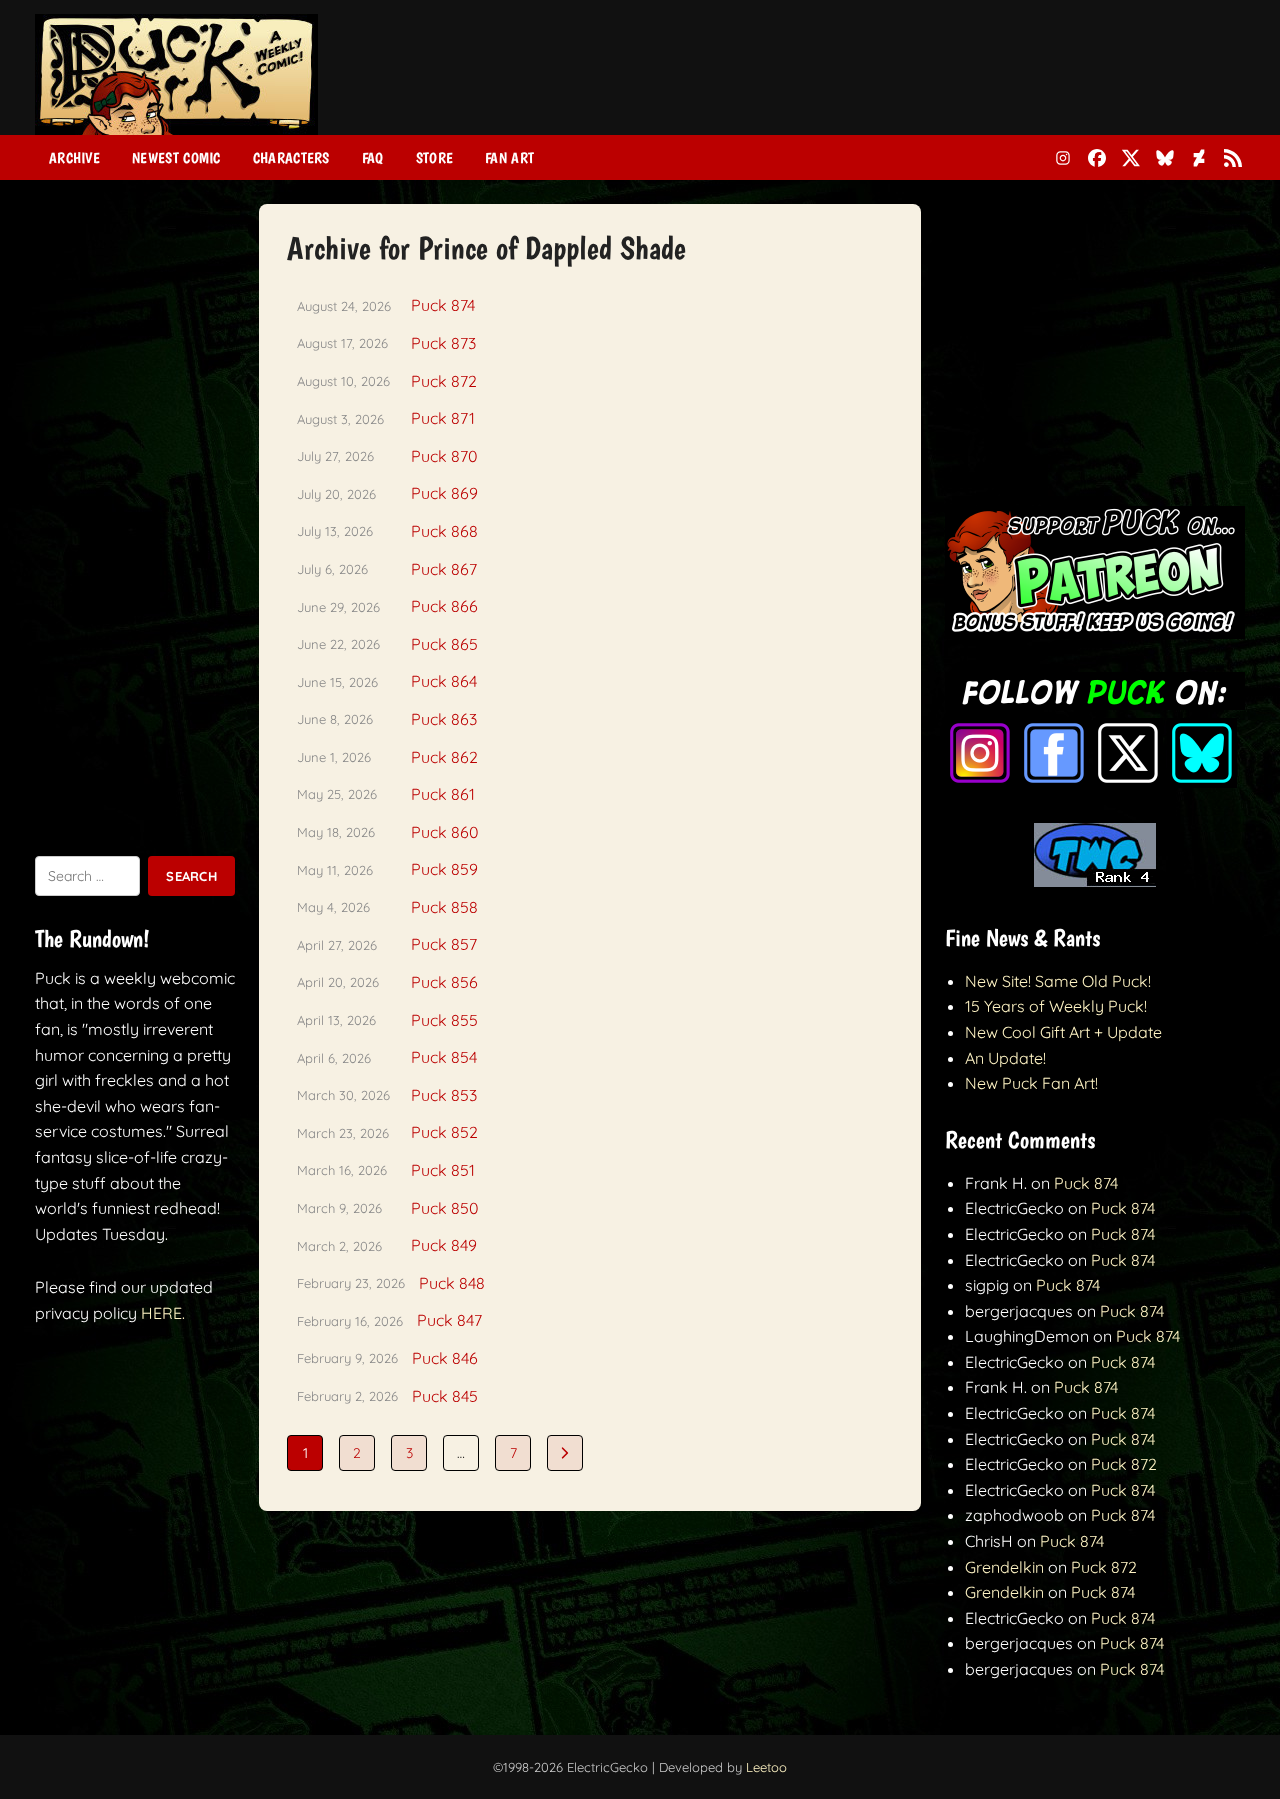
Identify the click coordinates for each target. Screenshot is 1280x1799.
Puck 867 (444, 569)
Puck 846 (445, 1358)
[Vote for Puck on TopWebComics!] (1095, 881)
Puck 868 (444, 531)
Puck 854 (444, 1057)
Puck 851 (443, 1170)
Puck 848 (452, 1283)
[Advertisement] (881, 83)
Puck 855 (444, 1020)
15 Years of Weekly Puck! (1056, 1006)
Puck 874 (443, 305)
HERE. (163, 1313)
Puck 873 (443, 343)
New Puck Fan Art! (1031, 1083)
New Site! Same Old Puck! (1058, 981)
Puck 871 (443, 418)
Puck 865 (444, 644)
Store (435, 158)
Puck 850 (445, 1208)
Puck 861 (443, 794)
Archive (74, 158)
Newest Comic (176, 158)
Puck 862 (444, 757)
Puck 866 (444, 606)
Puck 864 (444, 681)
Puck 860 (445, 832)
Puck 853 (444, 1095)
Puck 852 (444, 1132)
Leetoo (766, 1767)
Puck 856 (444, 982)
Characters (291, 158)
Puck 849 (444, 1245)
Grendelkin (1004, 1567)
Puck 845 (445, 1396)
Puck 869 (444, 493)
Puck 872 (444, 381)
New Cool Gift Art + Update (1063, 1032)
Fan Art (509, 158)
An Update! (1005, 1058)
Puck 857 (444, 944)
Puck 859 (444, 869)
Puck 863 (444, 719)
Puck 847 (449, 1320)
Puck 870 (444, 456)
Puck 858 (444, 907)
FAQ (373, 158)
